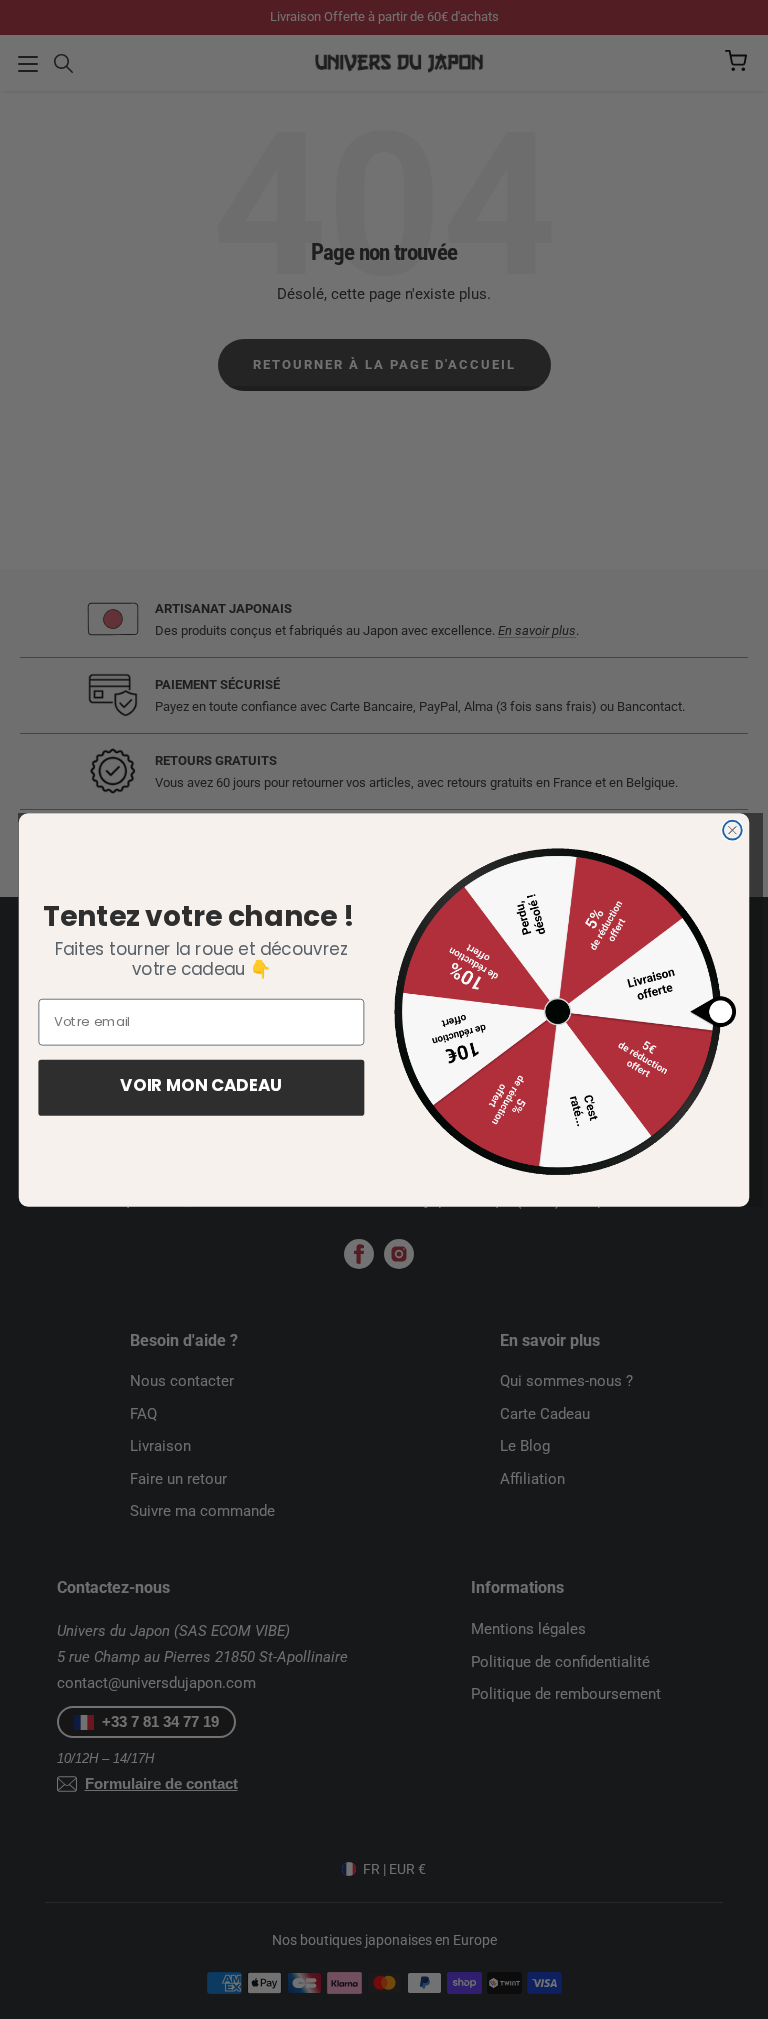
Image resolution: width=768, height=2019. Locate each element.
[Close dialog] (732, 829)
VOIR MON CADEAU (201, 1087)
